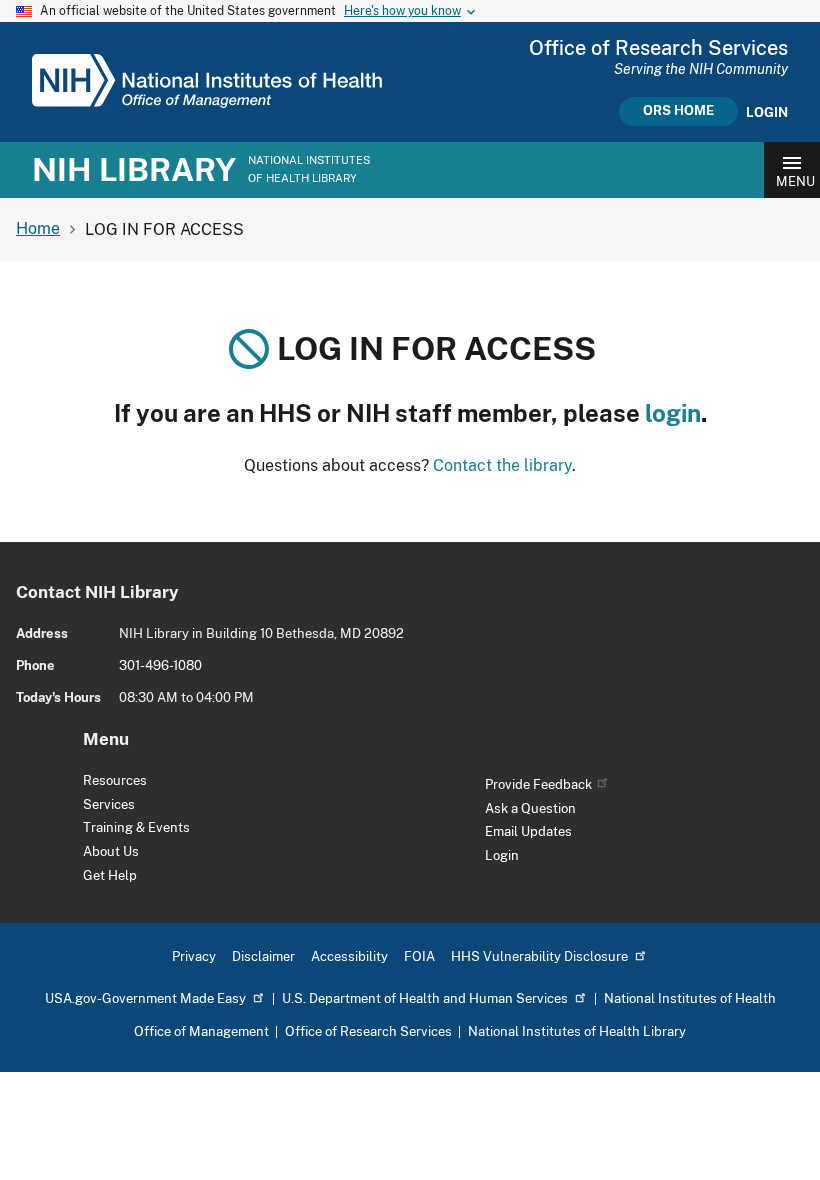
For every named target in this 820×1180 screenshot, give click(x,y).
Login (767, 113)
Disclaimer (263, 956)
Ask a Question (530, 808)
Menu (795, 181)
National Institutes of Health (690, 998)
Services (109, 804)
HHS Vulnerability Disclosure (539, 956)
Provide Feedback (538, 784)
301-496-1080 (160, 665)
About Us (111, 851)
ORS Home (678, 110)
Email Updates (528, 831)
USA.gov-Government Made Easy (145, 998)
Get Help (110, 875)
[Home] (207, 103)
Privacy (194, 956)
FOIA (419, 956)
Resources (115, 780)
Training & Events (136, 827)
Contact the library (502, 465)
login (673, 413)
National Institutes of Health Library (577, 1031)
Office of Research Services (368, 1031)
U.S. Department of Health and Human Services (425, 998)
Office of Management (201, 1031)
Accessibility (349, 956)
